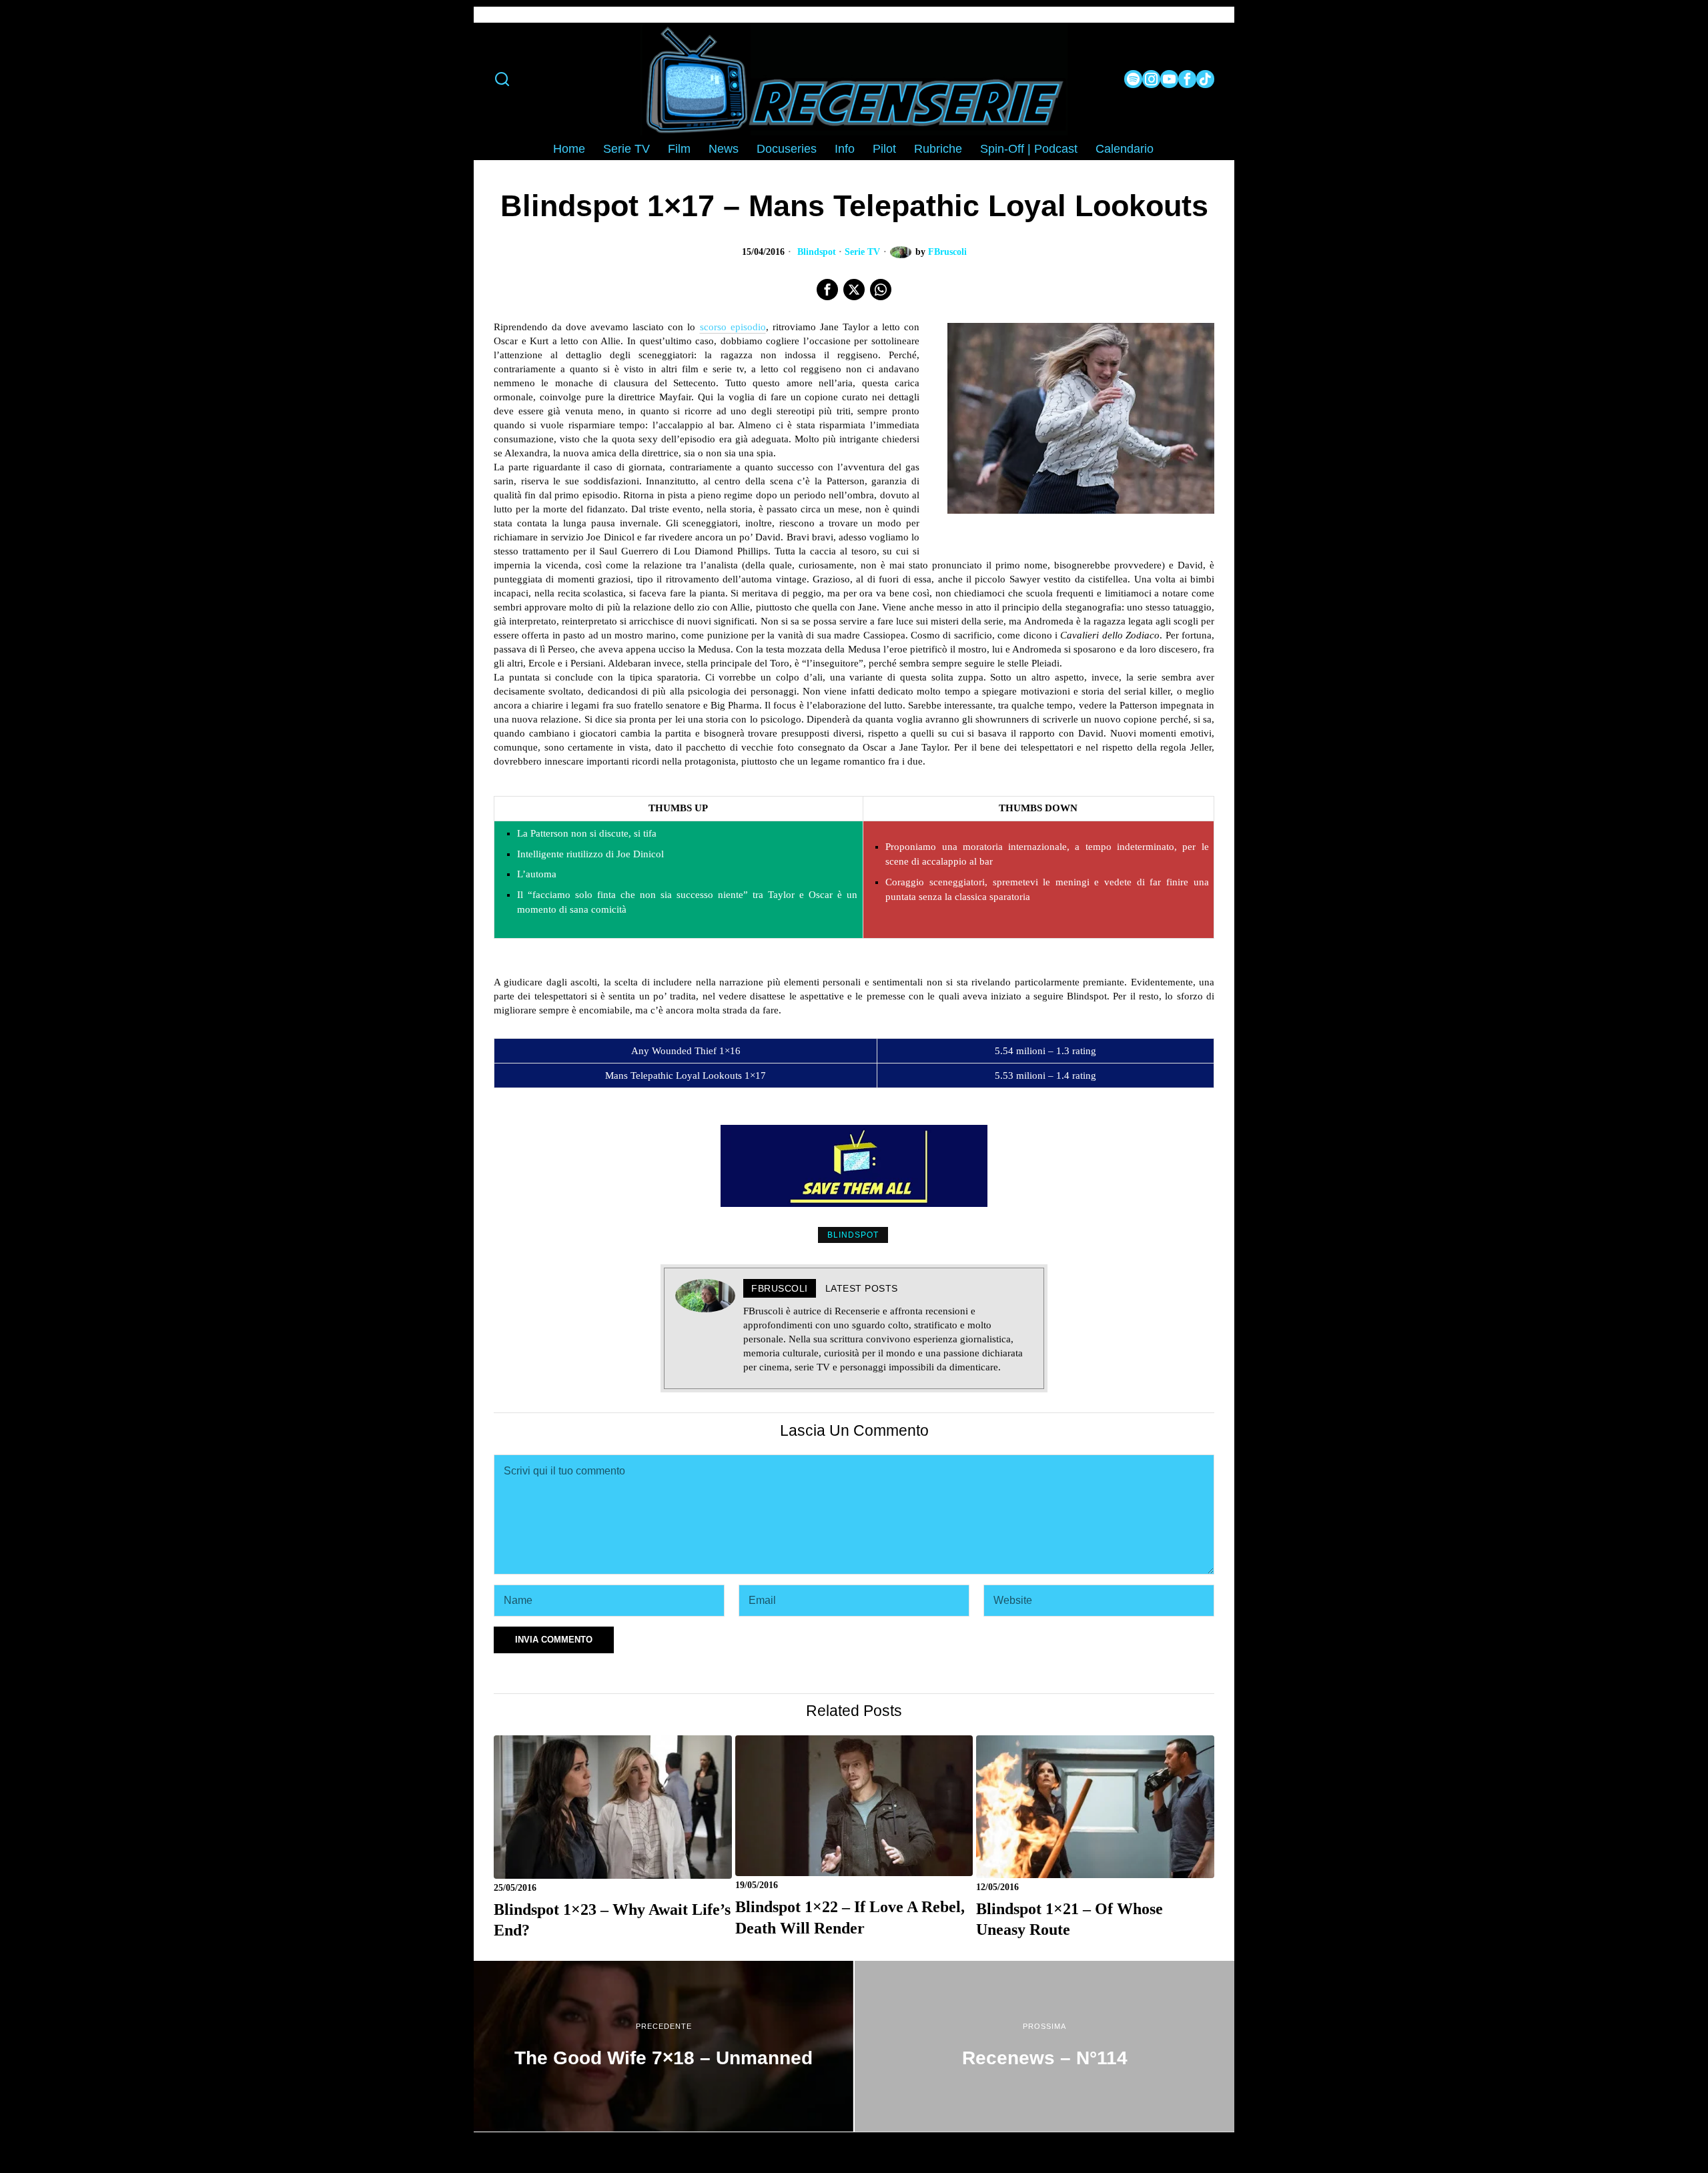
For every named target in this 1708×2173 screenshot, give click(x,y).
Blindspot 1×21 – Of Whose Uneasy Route (1070, 1919)
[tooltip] (1133, 79)
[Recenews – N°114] (1044, 2046)
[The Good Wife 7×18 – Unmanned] (664, 2046)
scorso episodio (733, 327)
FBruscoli (947, 252)
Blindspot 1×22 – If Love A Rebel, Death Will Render (850, 1917)
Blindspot (817, 252)
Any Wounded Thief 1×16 (686, 1051)
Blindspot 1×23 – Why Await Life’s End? (612, 1920)
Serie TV (862, 252)
